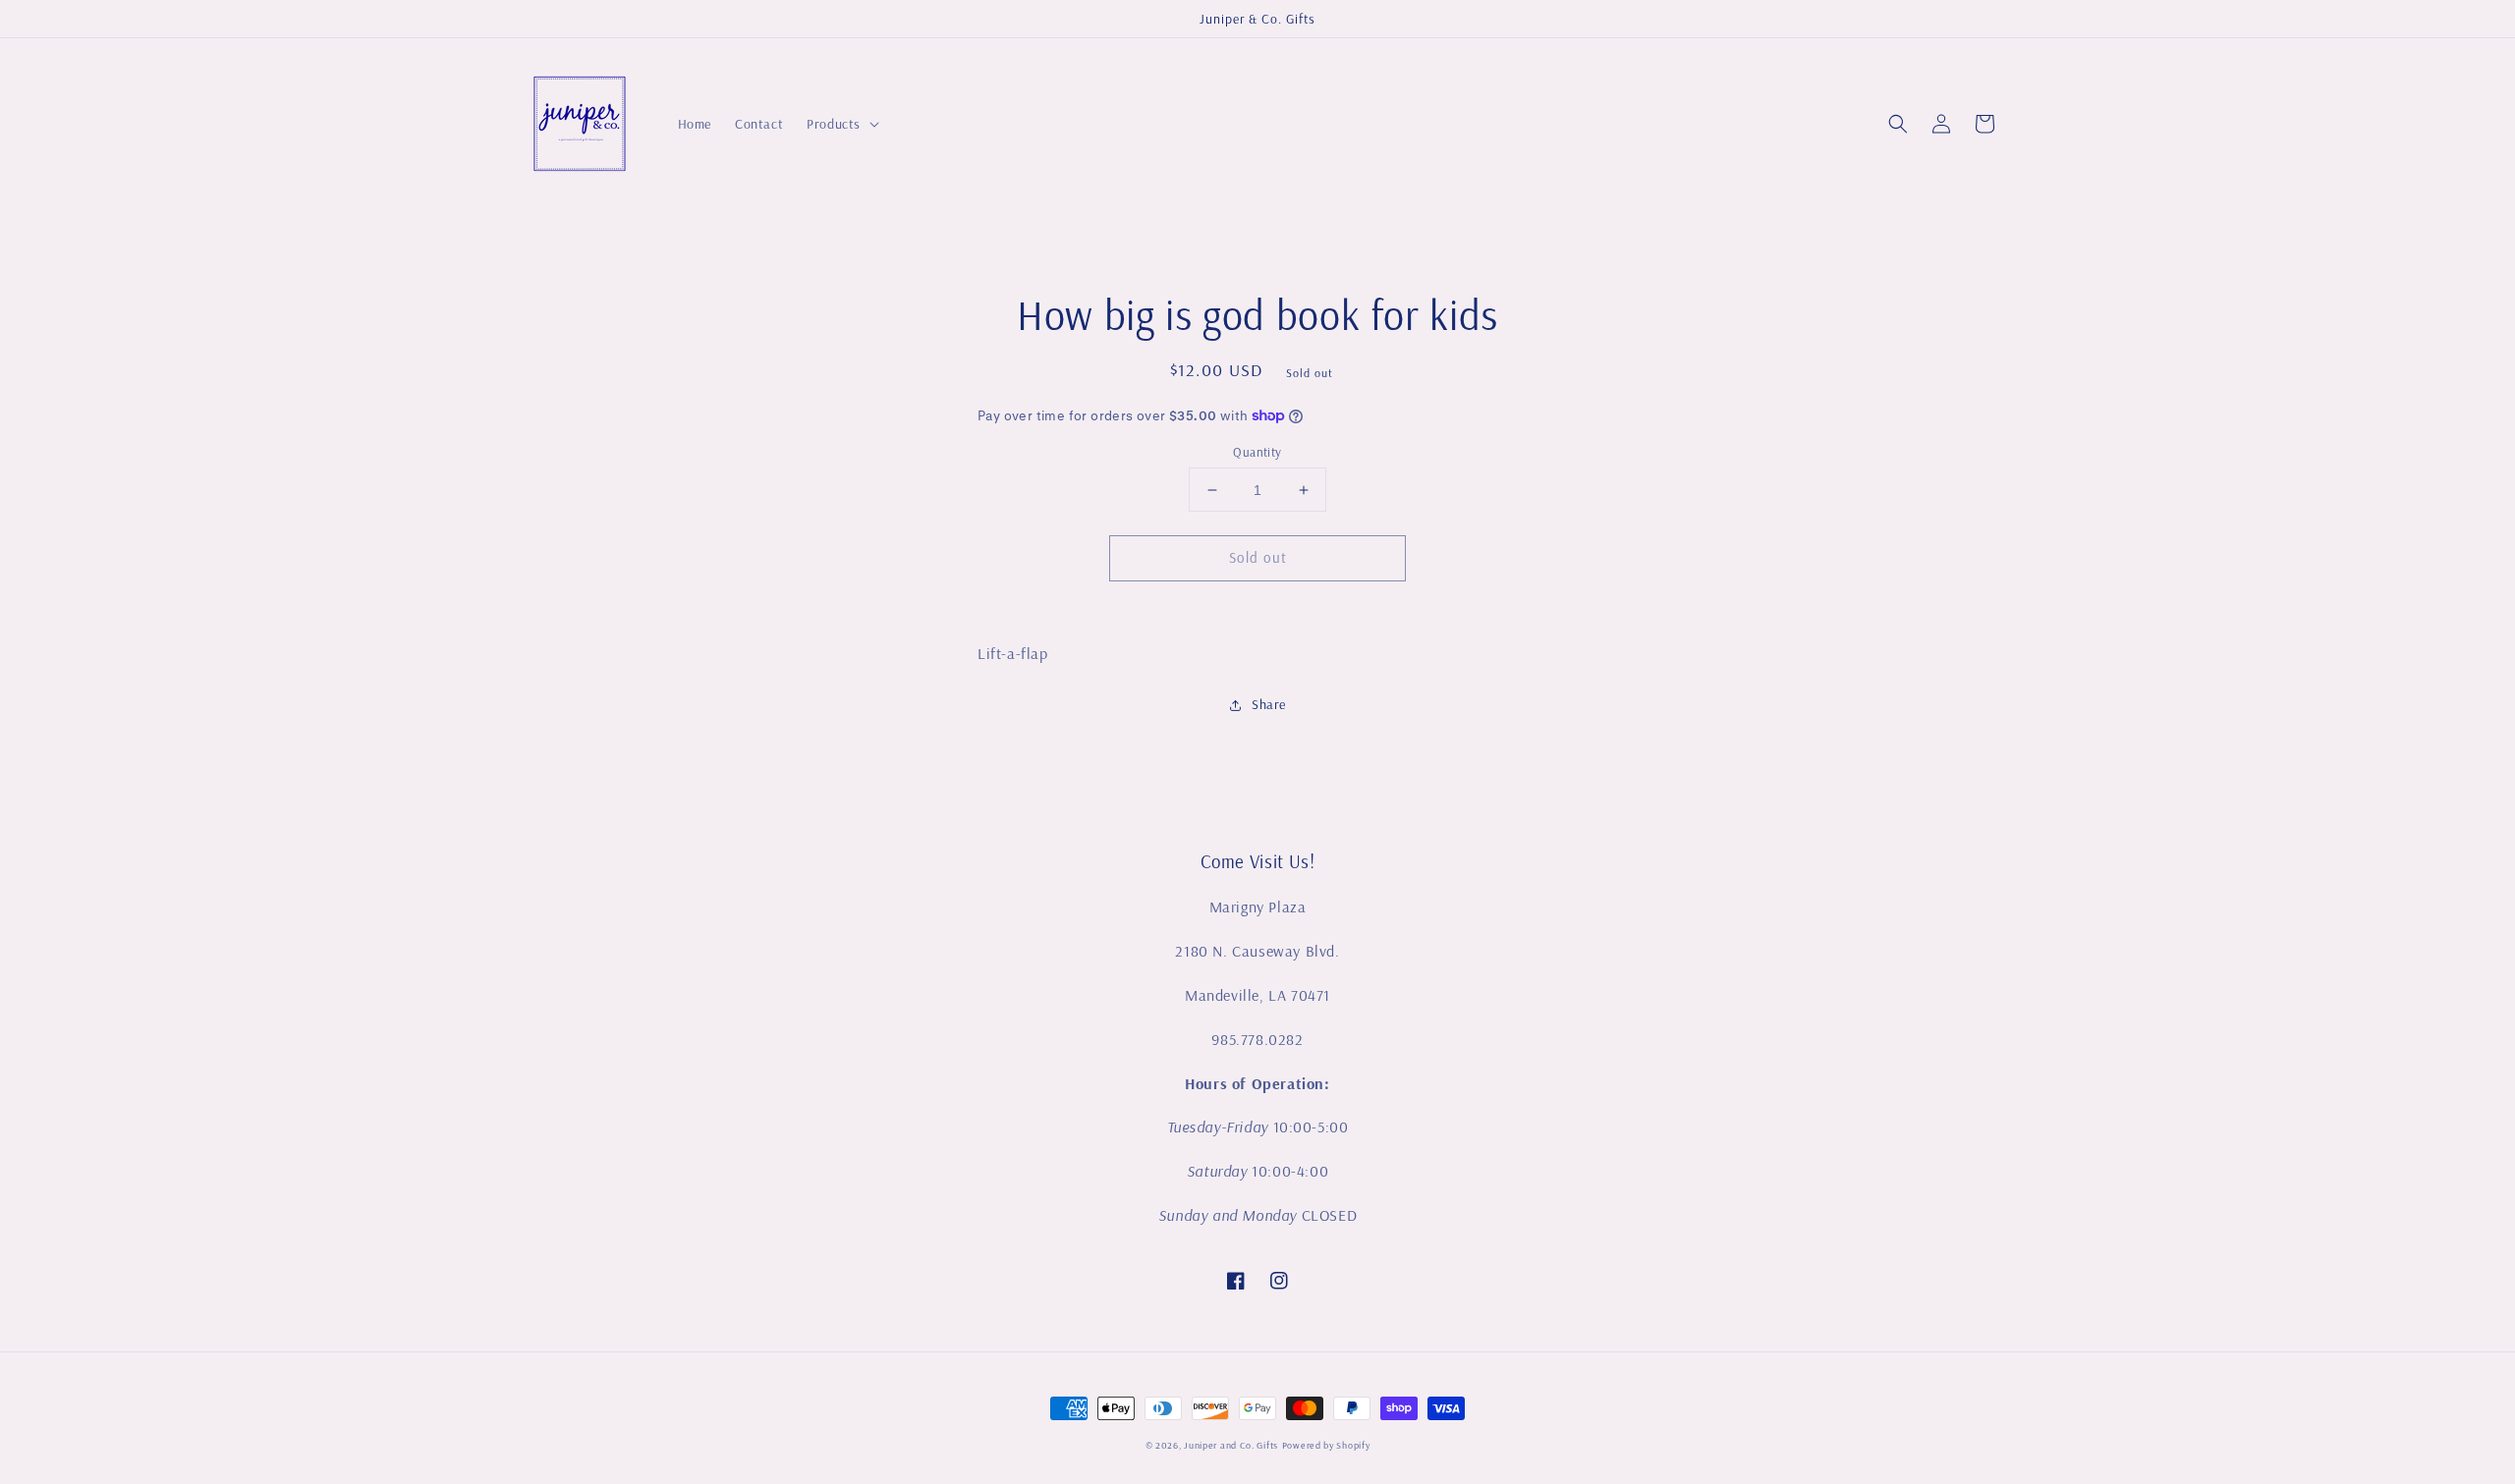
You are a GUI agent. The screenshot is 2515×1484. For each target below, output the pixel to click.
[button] (1898, 124)
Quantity (1257, 452)
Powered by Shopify (1326, 1445)
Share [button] (1269, 704)
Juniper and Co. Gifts (1231, 1445)
